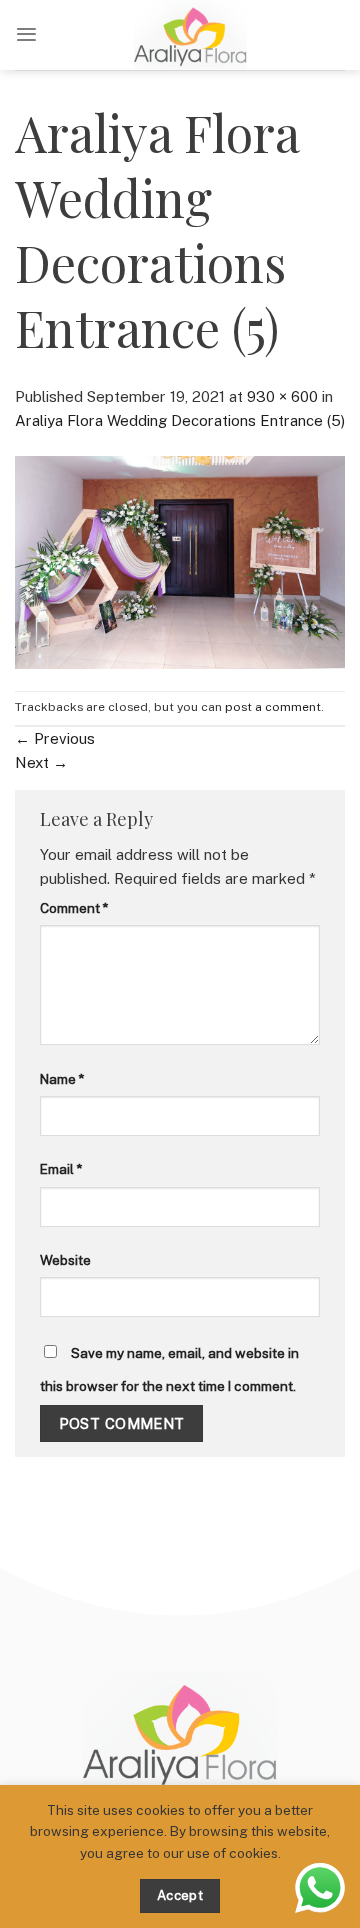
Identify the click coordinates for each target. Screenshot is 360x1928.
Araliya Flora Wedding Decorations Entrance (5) (180, 420)
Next (41, 762)
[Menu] (26, 34)
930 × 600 (282, 396)
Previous (55, 738)
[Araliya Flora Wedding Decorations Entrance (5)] (180, 560)
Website (65, 1260)
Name (62, 1079)
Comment (74, 908)
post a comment (273, 707)
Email (61, 1169)
